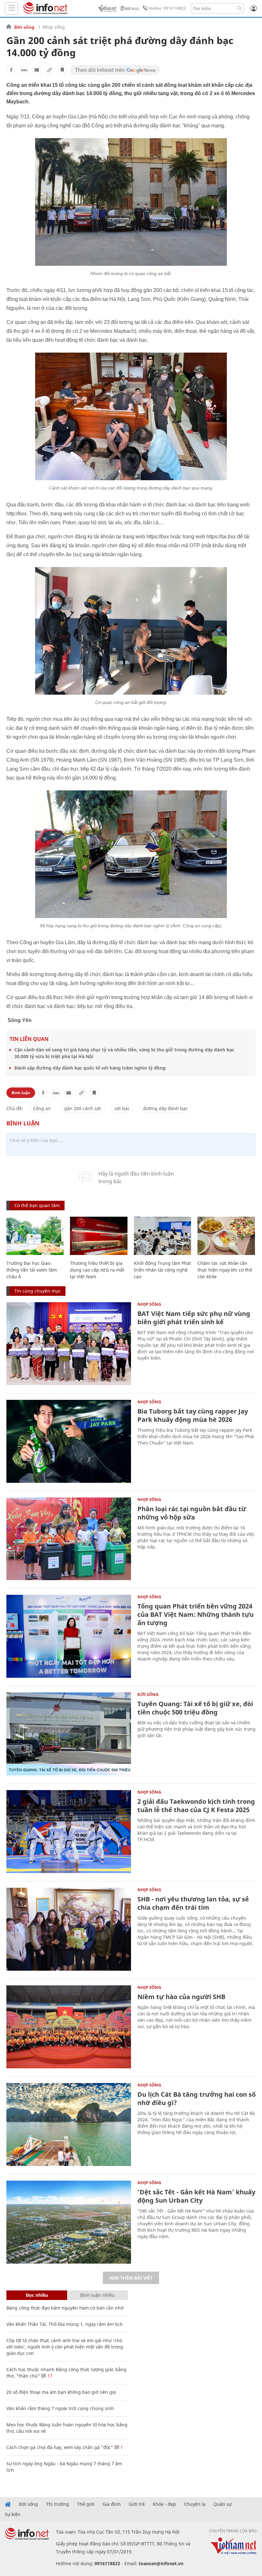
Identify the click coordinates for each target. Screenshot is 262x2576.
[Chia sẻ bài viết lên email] (37, 70)
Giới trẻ (137, 2504)
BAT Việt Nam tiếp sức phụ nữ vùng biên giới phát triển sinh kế (194, 1318)
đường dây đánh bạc (166, 1108)
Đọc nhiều (37, 2295)
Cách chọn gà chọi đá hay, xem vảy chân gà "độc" (60, 2447)
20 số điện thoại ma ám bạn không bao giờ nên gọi (61, 2392)
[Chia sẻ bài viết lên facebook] (11, 70)
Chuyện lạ (195, 2504)
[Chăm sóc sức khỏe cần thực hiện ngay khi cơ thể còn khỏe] (226, 1236)
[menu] (12, 8)
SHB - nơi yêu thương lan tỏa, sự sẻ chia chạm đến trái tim (193, 1903)
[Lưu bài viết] (62, 70)
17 (49, 2376)
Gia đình (112, 2504)
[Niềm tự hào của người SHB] (69, 2027)
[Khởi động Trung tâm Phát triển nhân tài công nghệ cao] (162, 1236)
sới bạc (122, 1108)
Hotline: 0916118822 (167, 8)
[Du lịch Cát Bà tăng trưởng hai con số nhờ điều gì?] (69, 2124)
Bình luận (21, 1093)
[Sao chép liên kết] (50, 70)
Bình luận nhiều (97, 2295)
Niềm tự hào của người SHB (181, 1997)
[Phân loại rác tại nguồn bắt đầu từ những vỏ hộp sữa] (69, 1539)
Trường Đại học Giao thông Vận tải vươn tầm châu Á (32, 1270)
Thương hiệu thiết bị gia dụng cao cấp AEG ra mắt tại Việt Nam (97, 1270)
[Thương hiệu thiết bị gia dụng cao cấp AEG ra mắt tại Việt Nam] (99, 1236)
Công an (42, 1108)
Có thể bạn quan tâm (37, 1205)
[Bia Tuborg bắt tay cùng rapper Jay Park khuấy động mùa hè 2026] (69, 1441)
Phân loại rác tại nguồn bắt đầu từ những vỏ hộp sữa (192, 1513)
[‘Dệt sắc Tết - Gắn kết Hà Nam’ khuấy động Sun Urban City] (69, 2222)
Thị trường (58, 2504)
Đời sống (24, 27)
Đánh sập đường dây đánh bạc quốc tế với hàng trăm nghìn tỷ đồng (90, 1068)
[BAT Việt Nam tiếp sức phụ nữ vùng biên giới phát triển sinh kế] (69, 1344)
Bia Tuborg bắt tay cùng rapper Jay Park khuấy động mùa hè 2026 (193, 1415)
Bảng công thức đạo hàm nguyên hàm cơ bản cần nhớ (65, 2308)
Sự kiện (13, 2514)
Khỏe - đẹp (164, 2504)
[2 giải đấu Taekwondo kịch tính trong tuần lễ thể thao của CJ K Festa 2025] (69, 1832)
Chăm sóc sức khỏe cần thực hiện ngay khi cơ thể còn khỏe (225, 1270)
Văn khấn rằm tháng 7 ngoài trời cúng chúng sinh (60, 2408)
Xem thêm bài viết (131, 2278)
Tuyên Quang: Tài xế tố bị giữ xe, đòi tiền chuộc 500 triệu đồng (195, 1708)
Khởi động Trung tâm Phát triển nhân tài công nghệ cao (162, 1270)
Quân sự (223, 2504)
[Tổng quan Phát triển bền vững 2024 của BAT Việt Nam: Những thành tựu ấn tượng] (69, 1636)
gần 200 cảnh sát (83, 1108)
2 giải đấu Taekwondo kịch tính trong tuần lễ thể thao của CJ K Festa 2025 (196, 1806)
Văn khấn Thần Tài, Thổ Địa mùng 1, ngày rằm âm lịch (65, 2324)
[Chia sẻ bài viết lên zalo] (24, 70)
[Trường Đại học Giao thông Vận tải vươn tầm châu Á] (35, 1236)
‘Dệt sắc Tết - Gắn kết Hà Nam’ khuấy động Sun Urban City (196, 2196)
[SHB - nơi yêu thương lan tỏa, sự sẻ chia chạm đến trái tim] (69, 1929)
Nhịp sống (54, 27)
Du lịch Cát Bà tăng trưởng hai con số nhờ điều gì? (196, 2098)
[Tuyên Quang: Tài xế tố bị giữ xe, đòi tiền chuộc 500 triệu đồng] (69, 1734)
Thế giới (86, 2504)
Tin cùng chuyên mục (38, 1291)
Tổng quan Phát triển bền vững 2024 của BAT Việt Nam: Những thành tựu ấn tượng (196, 1614)
